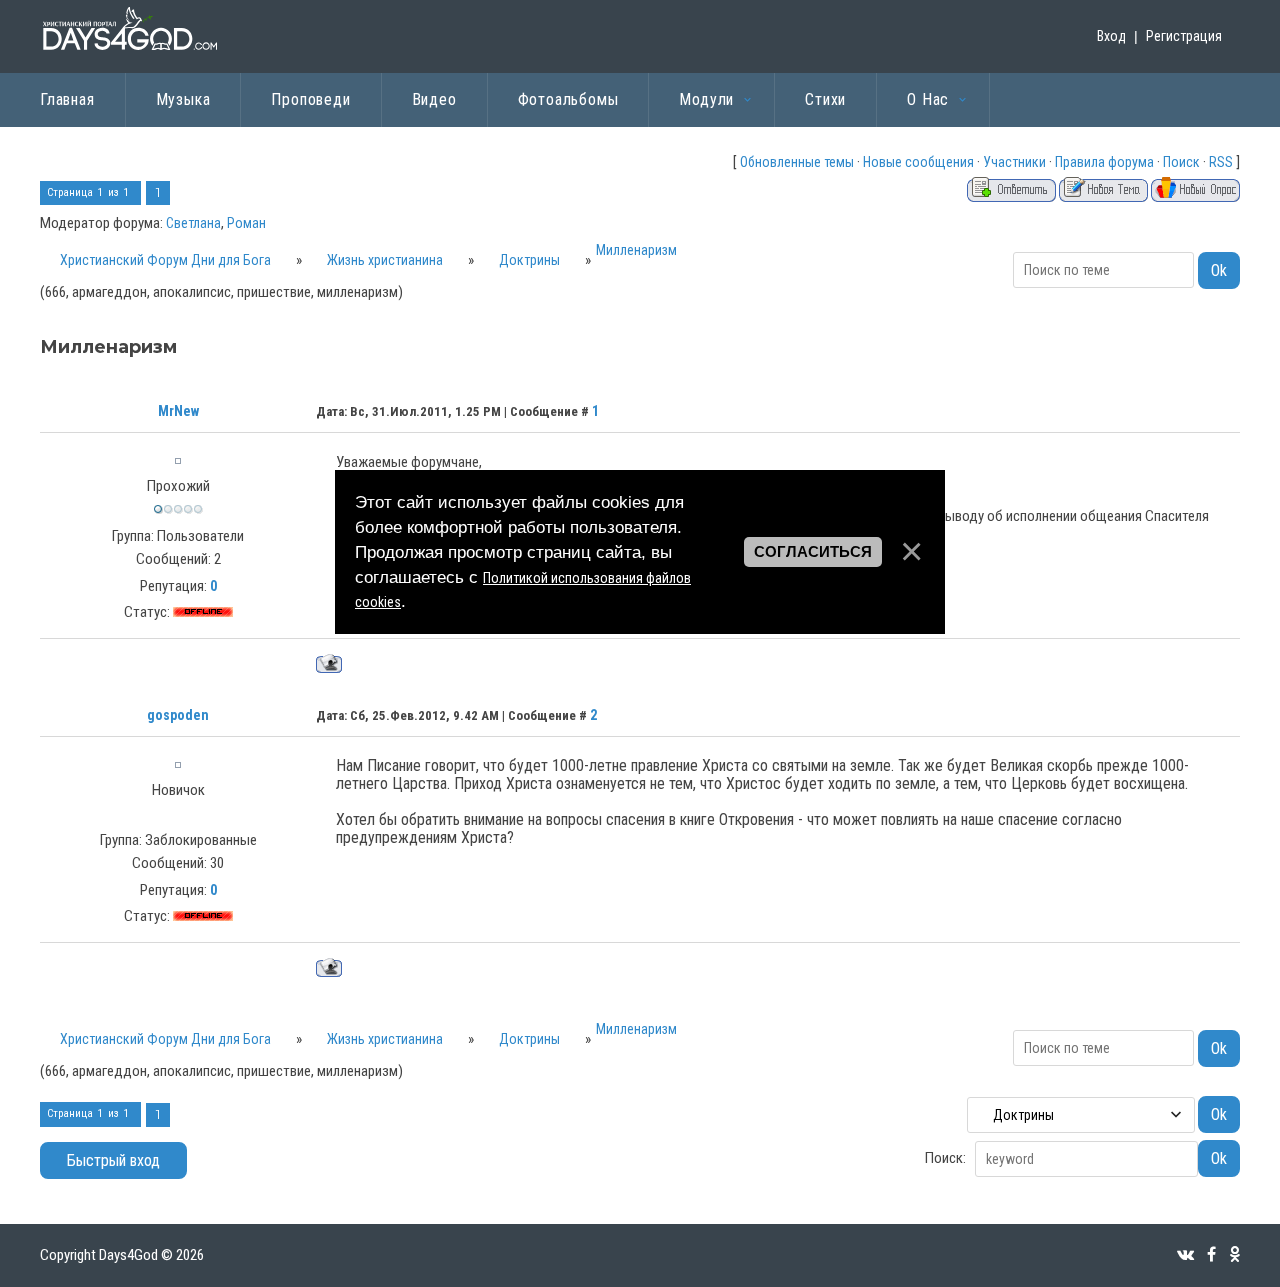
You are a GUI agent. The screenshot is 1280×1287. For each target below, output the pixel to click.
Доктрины (529, 260)
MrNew (178, 411)
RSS (1221, 162)
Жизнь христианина (385, 260)
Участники (1014, 162)
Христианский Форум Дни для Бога (165, 260)
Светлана (193, 223)
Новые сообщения (918, 162)
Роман (246, 223)
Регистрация (1184, 36)
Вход (1111, 36)
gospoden (178, 715)
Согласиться (813, 551)
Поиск (1181, 162)
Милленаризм (636, 250)
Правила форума (1104, 162)
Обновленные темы (797, 162)
